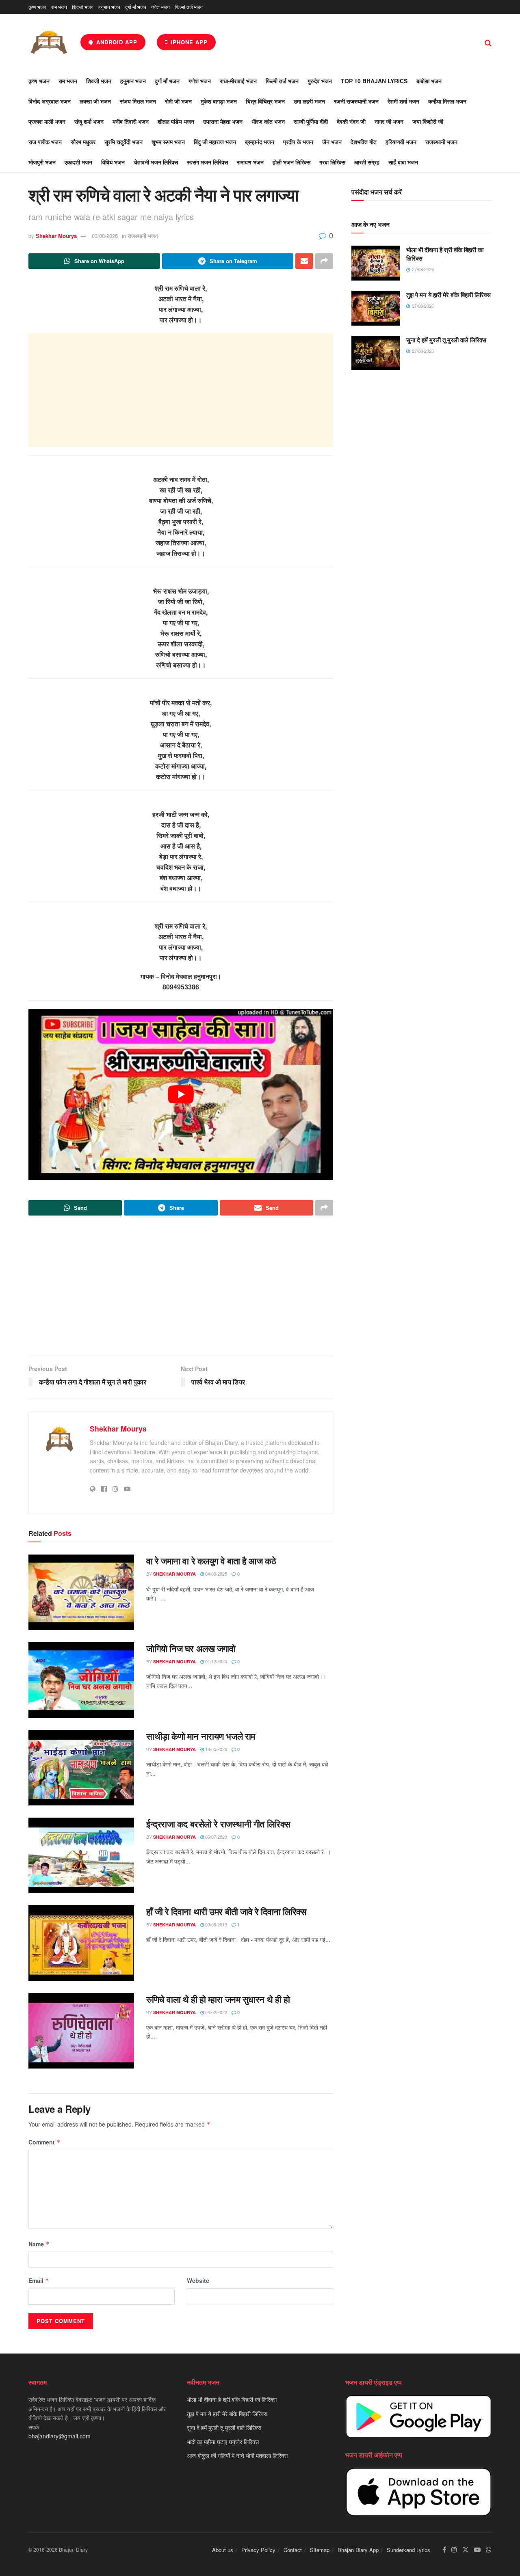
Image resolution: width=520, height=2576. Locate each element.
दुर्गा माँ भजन (136, 7)
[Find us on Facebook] (444, 2550)
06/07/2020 (216, 1837)
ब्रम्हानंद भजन (260, 142)
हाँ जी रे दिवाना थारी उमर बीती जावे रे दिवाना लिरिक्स (226, 1911)
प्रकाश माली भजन (47, 121)
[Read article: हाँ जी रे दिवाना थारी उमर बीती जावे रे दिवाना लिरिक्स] (81, 1943)
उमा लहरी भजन (309, 101)
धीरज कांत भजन (268, 121)
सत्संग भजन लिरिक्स (207, 162)
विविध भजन (113, 162)
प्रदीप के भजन (298, 142)
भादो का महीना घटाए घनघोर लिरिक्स (223, 2441)
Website (198, 2280)
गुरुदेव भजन (320, 81)
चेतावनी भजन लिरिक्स (156, 162)
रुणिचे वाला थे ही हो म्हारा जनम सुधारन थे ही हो (218, 1999)
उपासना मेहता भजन (223, 121)
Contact (293, 2550)
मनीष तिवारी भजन (131, 121)
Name (39, 2244)
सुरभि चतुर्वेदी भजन (123, 142)
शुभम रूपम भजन (168, 142)
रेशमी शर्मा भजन (403, 101)
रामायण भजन (250, 162)
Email (39, 2280)
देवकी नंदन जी (351, 121)
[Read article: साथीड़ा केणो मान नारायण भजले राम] (81, 1768)
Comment (44, 2142)
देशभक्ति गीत (364, 142)
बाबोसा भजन (429, 81)
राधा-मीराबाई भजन (238, 81)
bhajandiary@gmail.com (60, 2436)
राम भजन (59, 7)
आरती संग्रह (367, 162)
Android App (116, 42)
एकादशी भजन (78, 162)
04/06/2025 (216, 1574)
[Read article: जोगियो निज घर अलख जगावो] (81, 1680)
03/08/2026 (105, 236)
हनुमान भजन (109, 7)
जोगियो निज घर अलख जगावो (191, 1648)
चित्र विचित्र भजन (265, 101)
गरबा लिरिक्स (332, 162)
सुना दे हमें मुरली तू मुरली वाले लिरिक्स (446, 340)
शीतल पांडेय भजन (176, 121)
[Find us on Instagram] (454, 2550)
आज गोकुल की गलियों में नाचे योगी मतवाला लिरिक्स (237, 2455)
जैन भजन (332, 142)
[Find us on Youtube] (477, 2550)
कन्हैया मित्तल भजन (447, 101)
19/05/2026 (216, 1749)
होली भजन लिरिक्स (291, 162)
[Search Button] (488, 42)
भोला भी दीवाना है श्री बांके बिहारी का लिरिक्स (445, 254)
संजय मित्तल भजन (138, 101)
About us (223, 2550)
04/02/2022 (216, 2012)
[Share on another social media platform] (324, 261)
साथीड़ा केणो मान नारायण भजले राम (201, 1736)
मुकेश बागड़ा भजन (219, 101)
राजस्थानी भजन (441, 142)
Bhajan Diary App (358, 2550)
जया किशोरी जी (428, 121)
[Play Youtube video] (181, 1095)
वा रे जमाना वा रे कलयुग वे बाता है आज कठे (211, 1561)
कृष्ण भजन (37, 7)
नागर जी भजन (389, 121)
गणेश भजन (160, 7)
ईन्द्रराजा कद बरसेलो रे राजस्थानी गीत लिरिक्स (218, 1824)
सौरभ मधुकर (83, 142)
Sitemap (320, 2550)
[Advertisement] (181, 390)
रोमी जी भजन (178, 101)
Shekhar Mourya (56, 236)
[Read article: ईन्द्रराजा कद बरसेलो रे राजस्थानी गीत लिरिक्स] (81, 1855)
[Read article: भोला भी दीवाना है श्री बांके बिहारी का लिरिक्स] (376, 263)
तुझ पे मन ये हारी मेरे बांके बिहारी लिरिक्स (448, 295)
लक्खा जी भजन (95, 101)
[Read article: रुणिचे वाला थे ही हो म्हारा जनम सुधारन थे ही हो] (81, 2031)
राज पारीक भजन (45, 142)
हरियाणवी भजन (401, 142)
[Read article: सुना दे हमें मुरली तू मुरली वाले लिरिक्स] (376, 353)
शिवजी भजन (83, 7)
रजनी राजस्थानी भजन (356, 101)
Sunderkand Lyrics (408, 2550)
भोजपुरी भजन (42, 162)
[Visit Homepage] (49, 42)
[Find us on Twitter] (466, 2550)
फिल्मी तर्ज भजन (189, 7)
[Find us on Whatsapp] (489, 2550)
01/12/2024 (216, 1661)
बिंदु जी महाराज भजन (215, 142)
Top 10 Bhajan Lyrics (374, 81)
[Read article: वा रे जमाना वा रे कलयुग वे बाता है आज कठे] (81, 1592)
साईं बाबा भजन (403, 162)
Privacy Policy (258, 2550)
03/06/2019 (216, 1924)
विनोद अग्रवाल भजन (50, 101)
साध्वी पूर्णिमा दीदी (311, 121)
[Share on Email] (304, 261)
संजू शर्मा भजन (89, 121)
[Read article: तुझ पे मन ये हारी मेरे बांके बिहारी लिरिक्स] (376, 308)
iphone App (188, 42)
